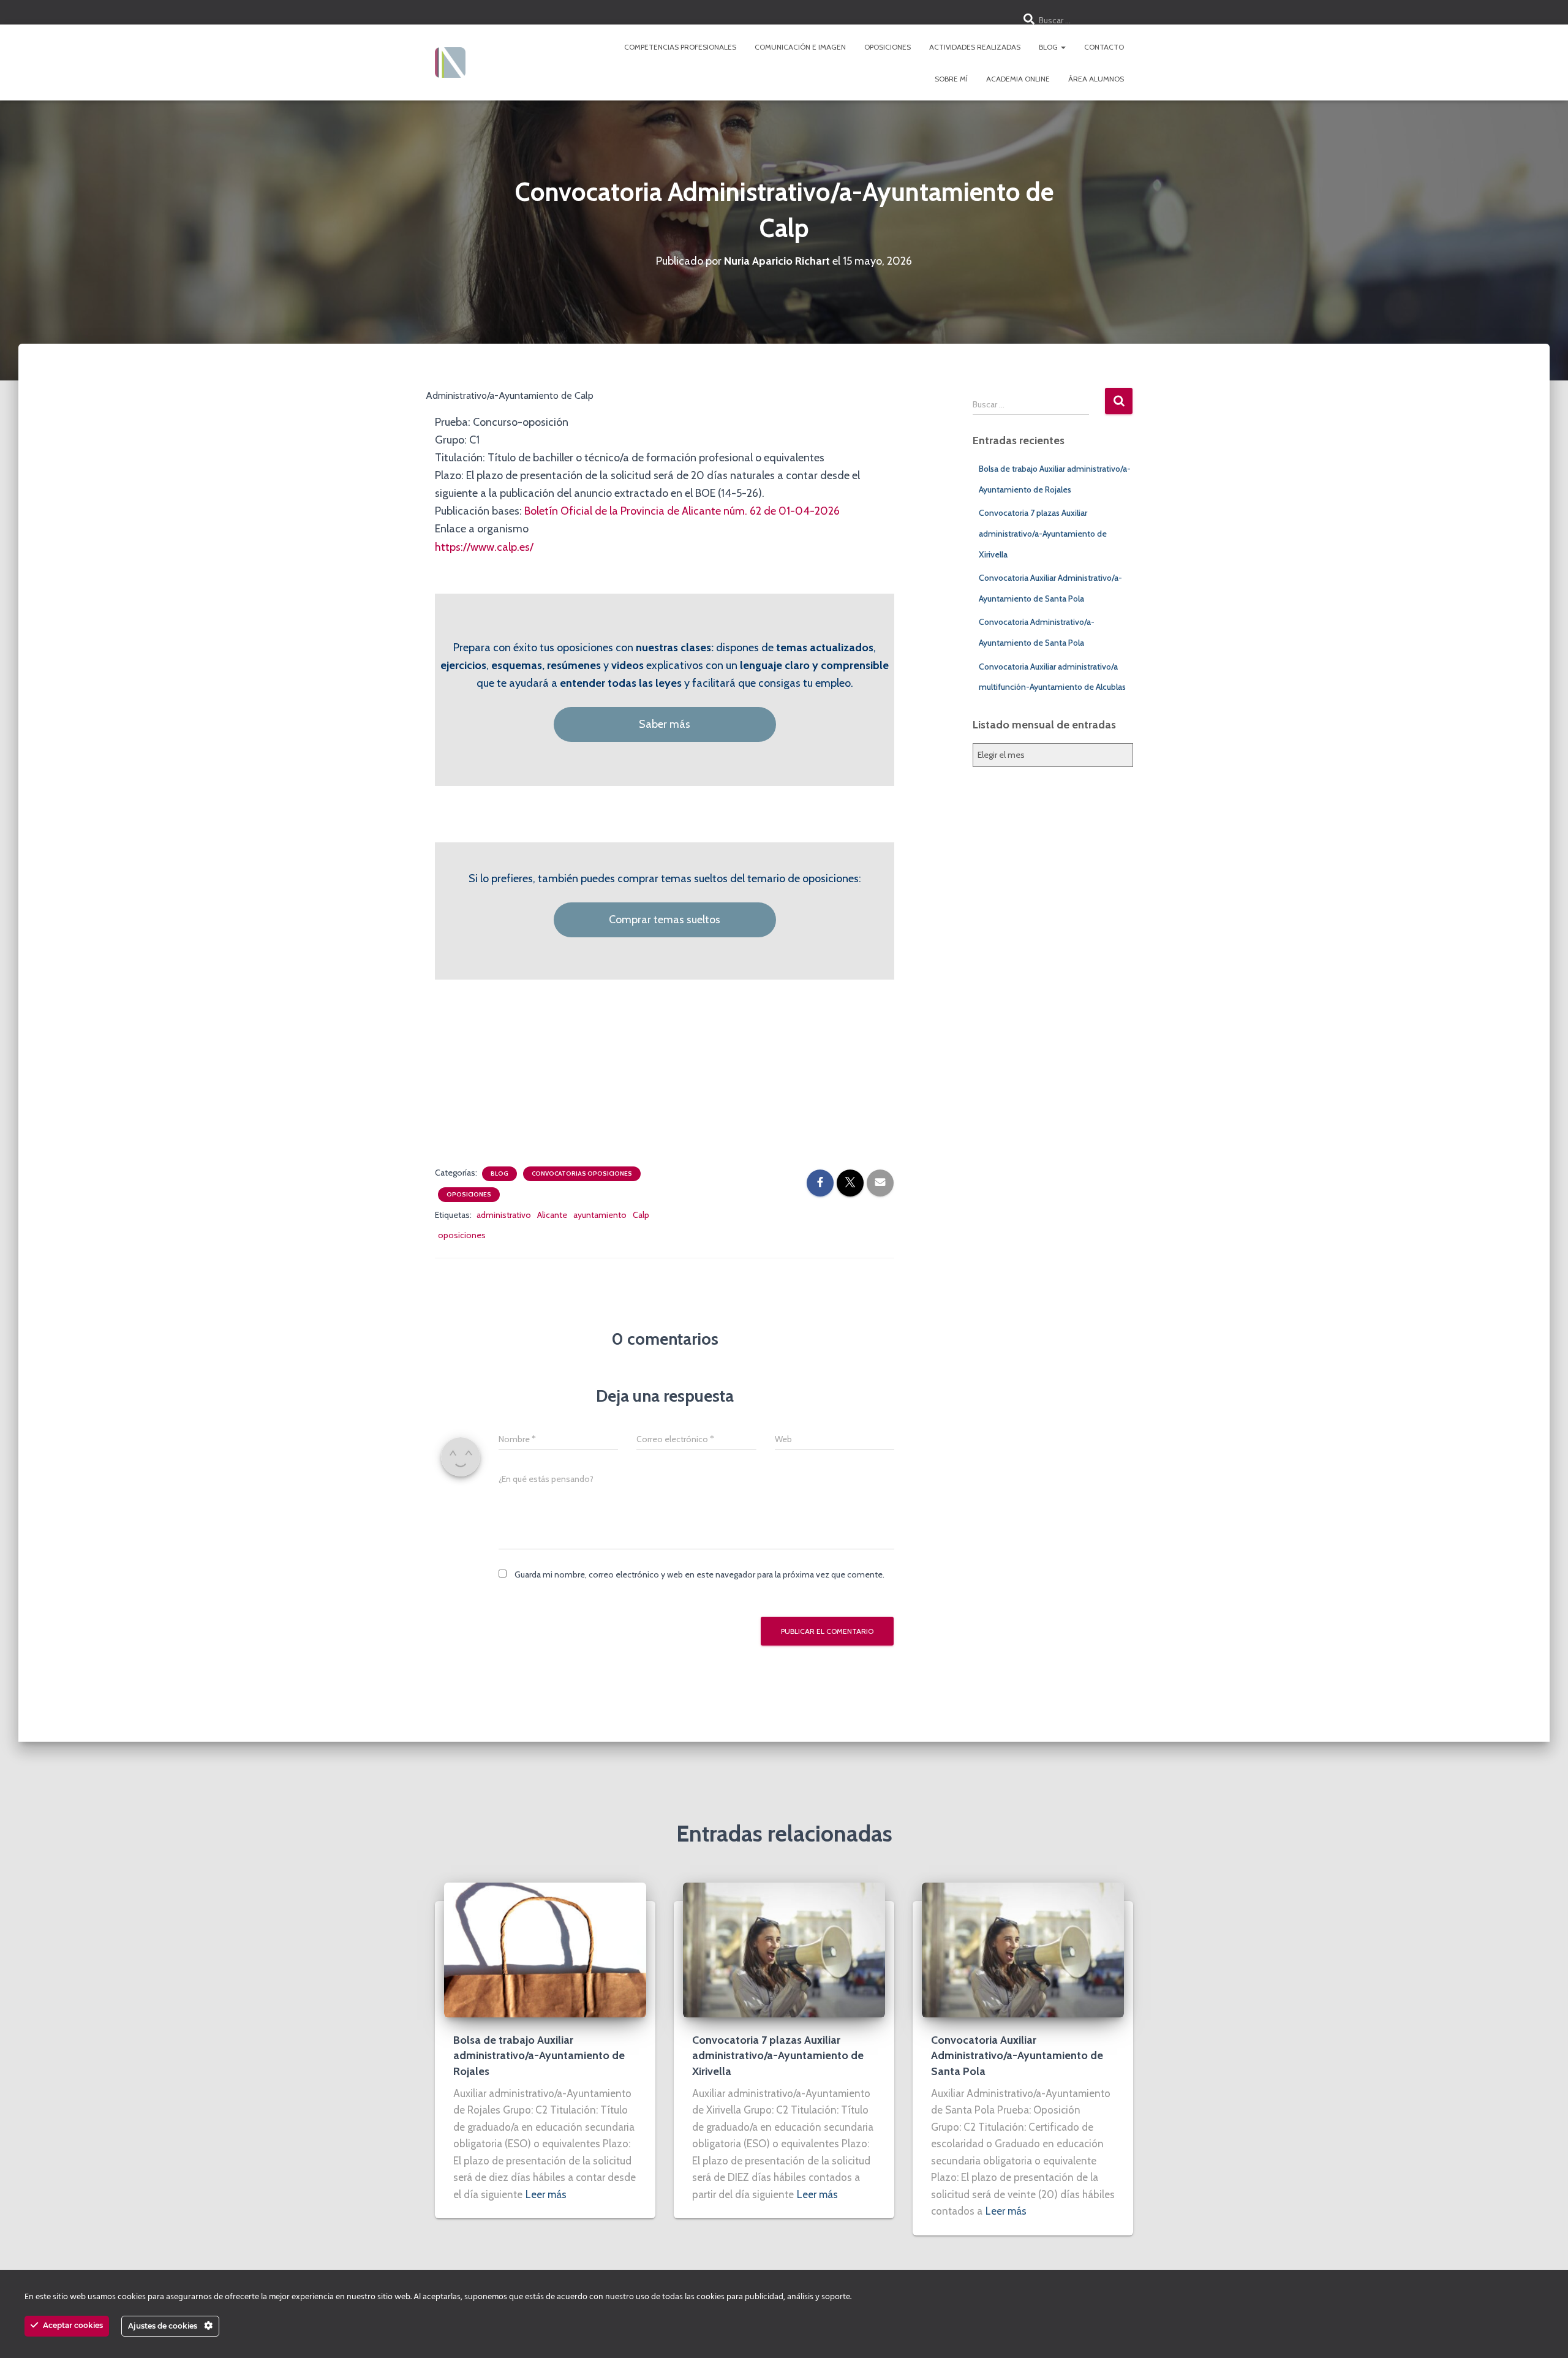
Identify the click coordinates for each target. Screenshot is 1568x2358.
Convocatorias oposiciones (582, 1173)
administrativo (504, 1215)
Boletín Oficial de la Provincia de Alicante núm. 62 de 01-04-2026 (682, 511)
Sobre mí (951, 79)
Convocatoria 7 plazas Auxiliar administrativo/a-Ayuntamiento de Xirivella (1043, 533)
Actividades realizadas (975, 47)
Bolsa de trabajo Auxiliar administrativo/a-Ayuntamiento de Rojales (539, 2055)
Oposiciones (888, 47)
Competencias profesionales (680, 47)
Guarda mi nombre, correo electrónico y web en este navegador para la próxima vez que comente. (699, 1574)
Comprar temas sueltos (665, 920)
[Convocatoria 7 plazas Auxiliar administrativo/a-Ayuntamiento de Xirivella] (784, 1949)
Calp (641, 1215)
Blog (1049, 47)
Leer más (546, 2194)
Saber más (665, 724)
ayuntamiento (600, 1215)
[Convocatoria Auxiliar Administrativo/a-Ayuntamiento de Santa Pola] (1023, 1949)
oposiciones (462, 1235)
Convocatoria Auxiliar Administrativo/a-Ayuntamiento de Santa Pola (1017, 2055)
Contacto (1104, 47)
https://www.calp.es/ (484, 547)
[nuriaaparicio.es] (450, 62)
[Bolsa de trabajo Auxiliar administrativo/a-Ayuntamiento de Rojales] (545, 1949)
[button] (1063, 47)
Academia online (1018, 79)
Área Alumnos (1096, 79)
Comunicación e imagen (800, 47)
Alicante (552, 1215)
